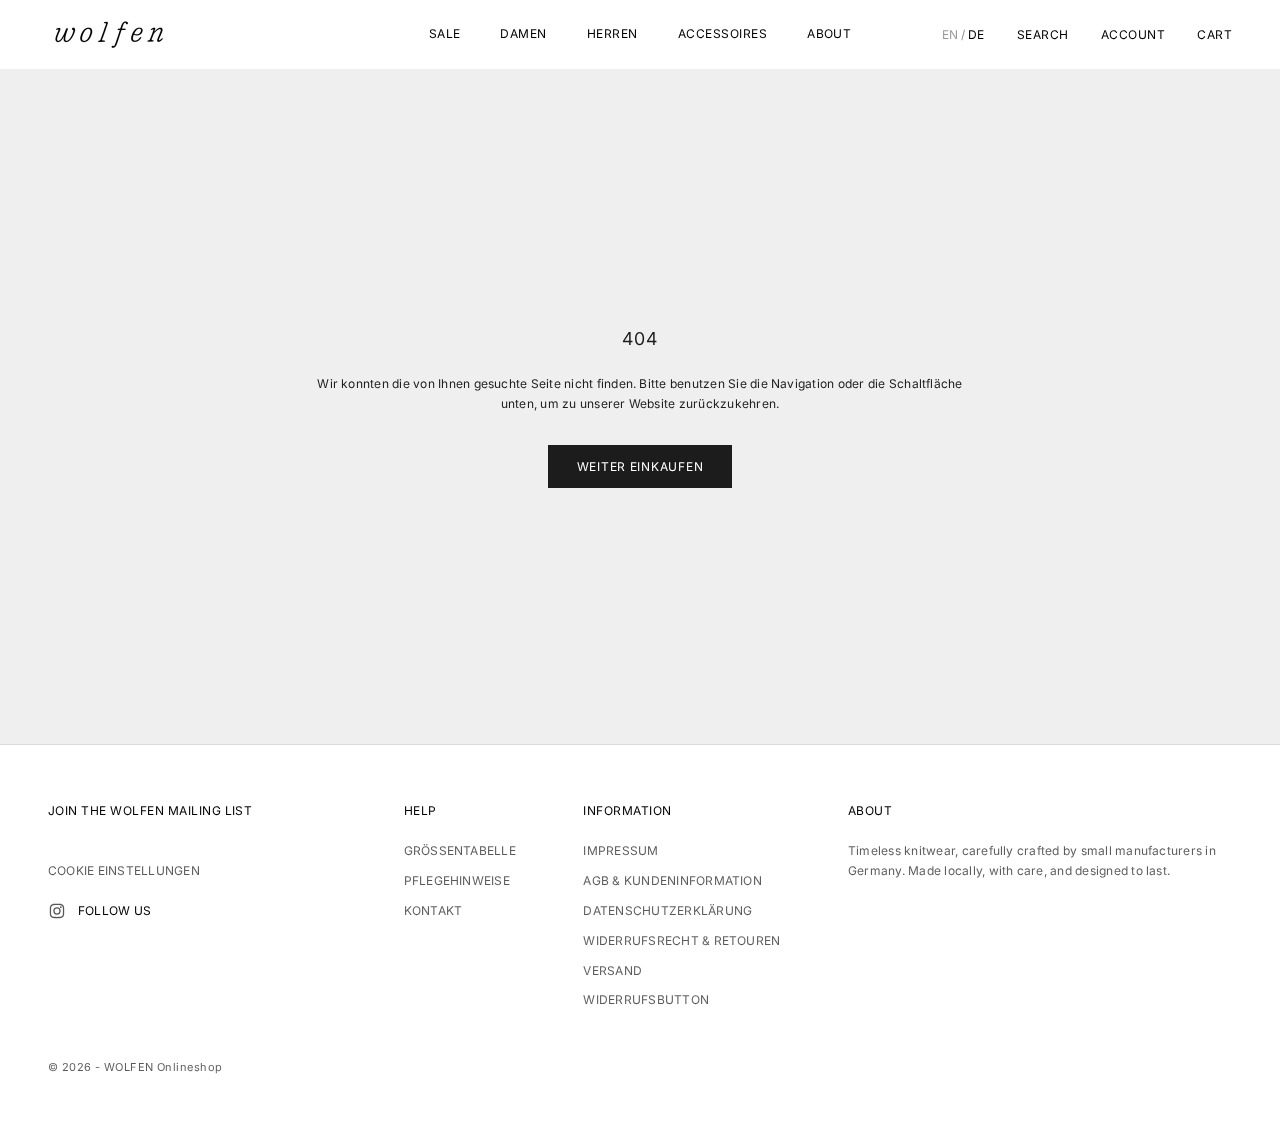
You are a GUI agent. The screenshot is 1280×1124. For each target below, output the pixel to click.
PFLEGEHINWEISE (457, 880)
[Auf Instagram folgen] (57, 911)
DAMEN (523, 33)
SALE (445, 33)
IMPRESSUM (620, 850)
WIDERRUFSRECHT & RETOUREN (681, 940)
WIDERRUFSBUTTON (646, 999)
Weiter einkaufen (640, 466)
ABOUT (829, 33)
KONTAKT (433, 910)
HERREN (612, 33)
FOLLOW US (114, 910)
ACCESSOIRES (722, 33)
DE (976, 35)
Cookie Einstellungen (124, 870)
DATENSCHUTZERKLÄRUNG (667, 910)
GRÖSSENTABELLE (460, 850)
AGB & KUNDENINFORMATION (672, 880)
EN (950, 35)
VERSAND (612, 970)
